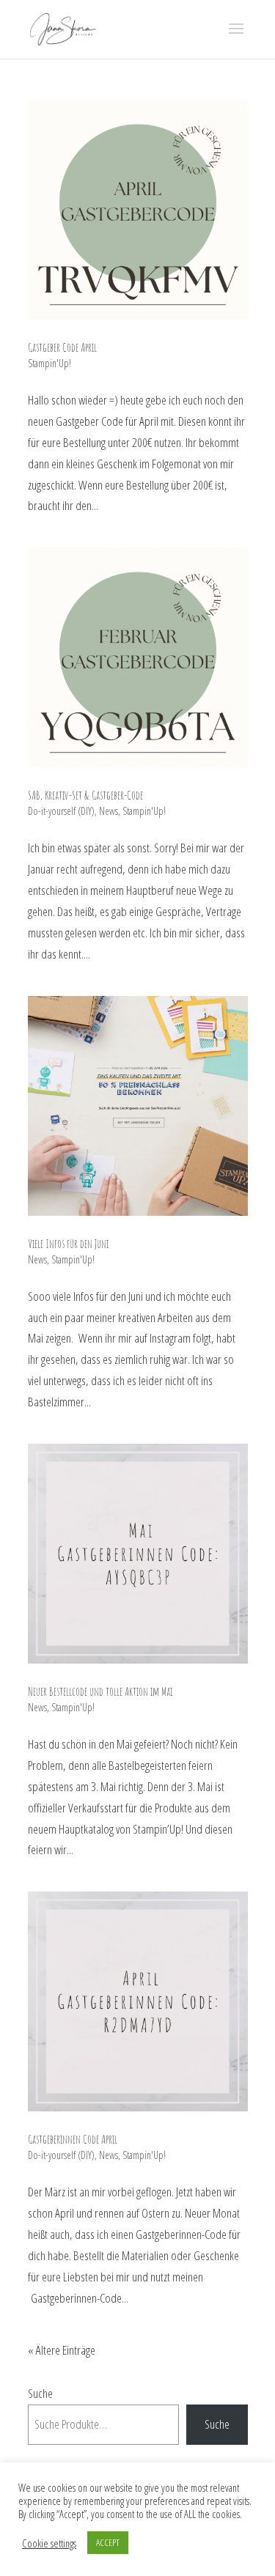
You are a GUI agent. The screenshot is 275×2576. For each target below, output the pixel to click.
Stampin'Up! (49, 363)
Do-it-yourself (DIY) (61, 811)
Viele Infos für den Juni (68, 1244)
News (109, 811)
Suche (40, 2393)
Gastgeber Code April (62, 347)
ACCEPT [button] (108, 2542)
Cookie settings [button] (49, 2543)
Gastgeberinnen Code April (73, 2139)
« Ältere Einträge (62, 2350)
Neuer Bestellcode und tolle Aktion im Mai (100, 1691)
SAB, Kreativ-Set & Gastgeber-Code (85, 795)
